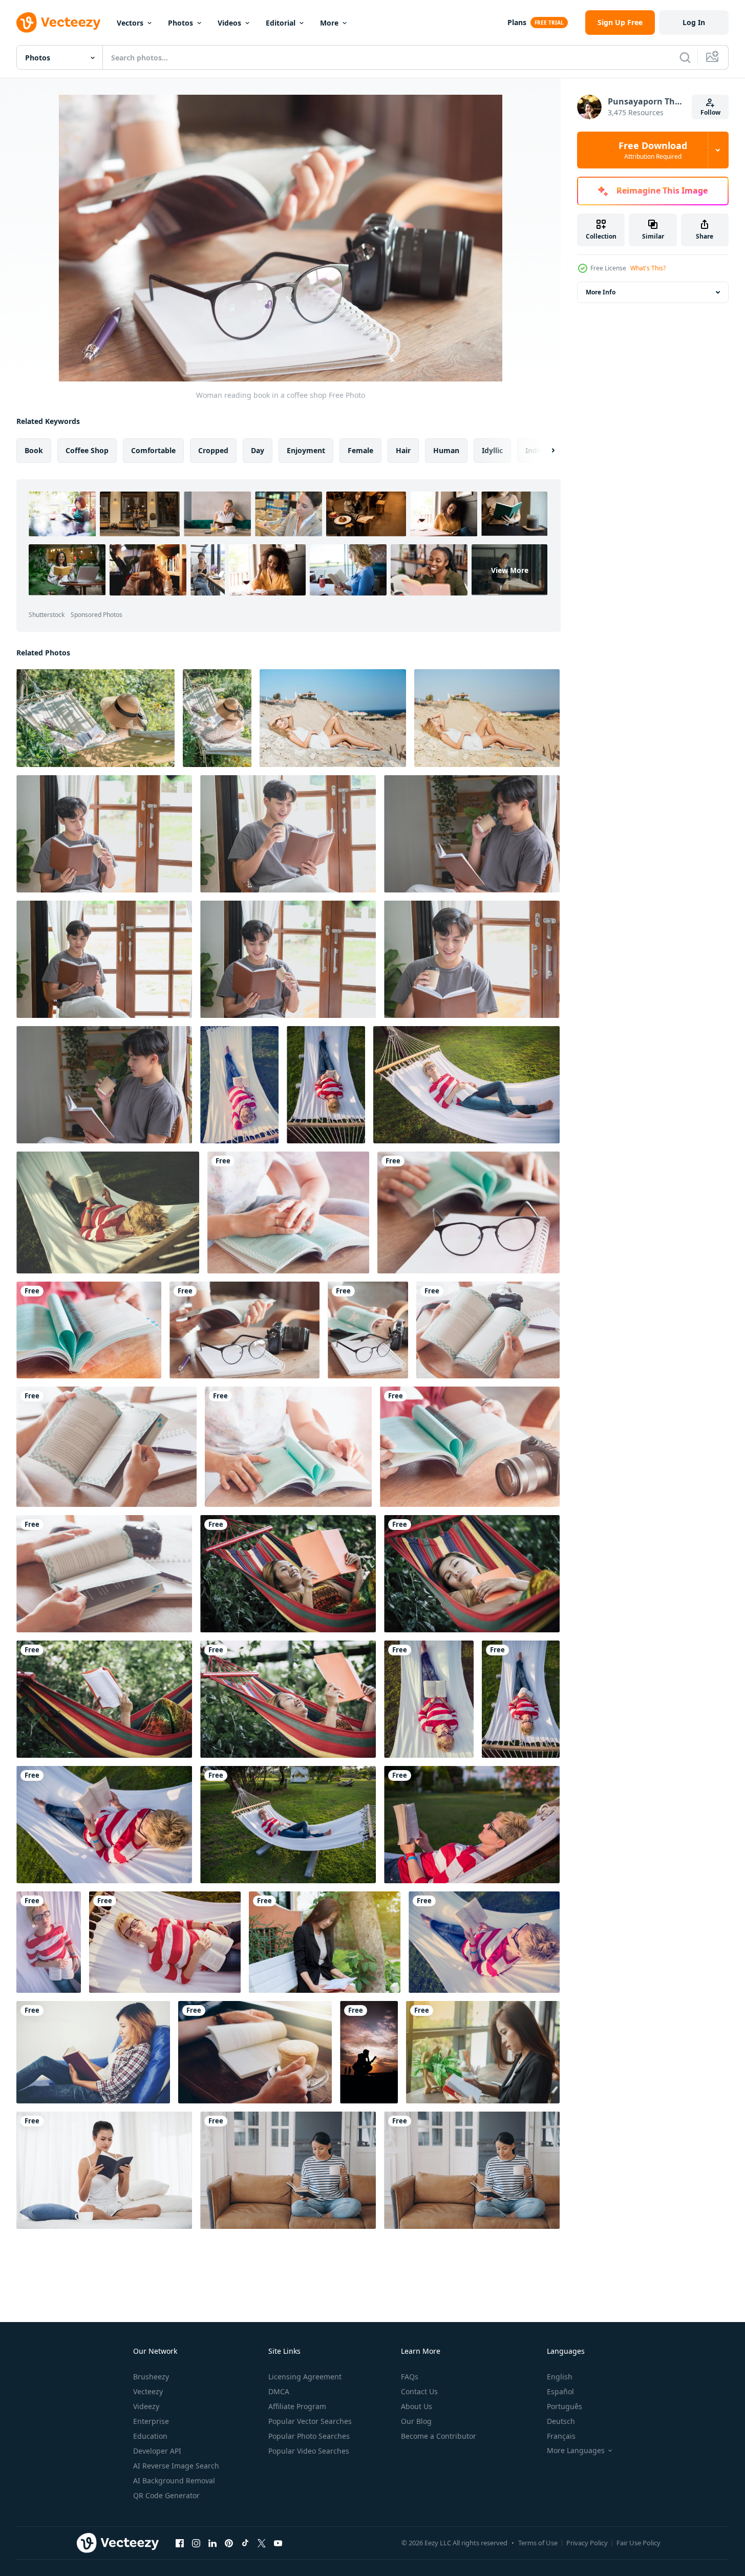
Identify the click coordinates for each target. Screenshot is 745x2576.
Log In (694, 22)
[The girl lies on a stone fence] (333, 718)
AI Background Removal (174, 2481)
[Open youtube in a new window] (278, 2543)
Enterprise (151, 2421)
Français (561, 2436)
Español (560, 2391)
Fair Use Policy (638, 2543)
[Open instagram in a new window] (196, 2543)
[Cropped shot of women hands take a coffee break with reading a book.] (255, 2052)
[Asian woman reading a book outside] (325, 1942)
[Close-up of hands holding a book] (488, 1330)
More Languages (576, 2451)
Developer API (157, 2451)
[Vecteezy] (58, 23)
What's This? (648, 268)
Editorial (281, 23)
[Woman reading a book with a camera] (470, 1447)
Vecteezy (148, 2391)
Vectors (130, 23)
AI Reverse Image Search (176, 2466)
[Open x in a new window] (262, 2543)
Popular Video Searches (309, 2451)
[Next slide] (544, 451)
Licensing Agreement (305, 2377)
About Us (417, 2406)
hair (403, 450)
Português (565, 2406)
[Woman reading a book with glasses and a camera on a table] (368, 1330)
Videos (229, 23)
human (446, 450)
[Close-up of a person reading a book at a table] (288, 1447)
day (258, 450)
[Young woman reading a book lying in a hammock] (288, 1574)
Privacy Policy (587, 2543)
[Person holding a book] (89, 1330)
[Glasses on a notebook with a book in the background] (469, 1212)
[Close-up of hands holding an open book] (104, 1574)
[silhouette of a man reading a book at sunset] (369, 2052)
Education (150, 2436)
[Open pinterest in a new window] (229, 2543)
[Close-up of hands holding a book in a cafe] (107, 1447)
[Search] (685, 57)
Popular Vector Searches (310, 2421)
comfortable (153, 450)
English (560, 2377)
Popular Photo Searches (309, 2436)
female (360, 450)
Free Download (653, 150)
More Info (601, 292)
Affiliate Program (297, 2406)
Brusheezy (151, 2377)
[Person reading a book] (288, 1212)
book (34, 450)
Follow (710, 112)
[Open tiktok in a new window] (245, 2543)
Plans (517, 22)
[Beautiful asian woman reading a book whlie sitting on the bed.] (104, 2170)
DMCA (279, 2391)
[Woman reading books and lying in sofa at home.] (93, 2052)
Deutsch (561, 2421)
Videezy (146, 2406)
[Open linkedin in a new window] (212, 2543)
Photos (180, 23)
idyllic (492, 450)
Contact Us (419, 2391)
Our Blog (416, 2421)
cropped (213, 450)
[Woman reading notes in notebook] (483, 2052)
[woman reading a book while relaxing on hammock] (239, 1085)
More (329, 23)
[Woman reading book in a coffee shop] (244, 1330)
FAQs (410, 2377)
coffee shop (87, 450)
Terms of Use (538, 2543)
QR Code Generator (166, 2495)
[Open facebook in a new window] (180, 2543)
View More (510, 570)
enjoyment (306, 450)
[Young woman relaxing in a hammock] (95, 718)
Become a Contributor (439, 2436)
